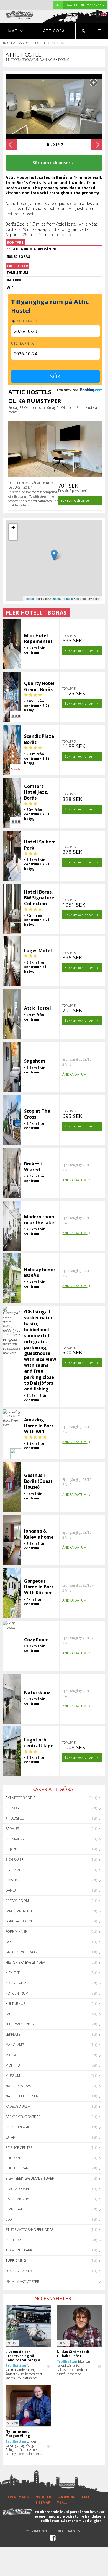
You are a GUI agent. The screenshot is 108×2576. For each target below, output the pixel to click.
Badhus (12, 1829)
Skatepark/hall (19, 2199)
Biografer (15, 1859)
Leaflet (29, 598)
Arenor (12, 1808)
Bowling (13, 1880)
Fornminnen (17, 1932)
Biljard (11, 1849)
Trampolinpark (19, 2250)
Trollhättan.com (16, 43)
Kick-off (13, 1973)
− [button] (13, 536)
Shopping (14, 2158)
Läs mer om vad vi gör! (81, 2521)
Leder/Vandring (20, 2024)
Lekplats (13, 2034)
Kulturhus (15, 2004)
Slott (11, 2219)
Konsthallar (17, 1983)
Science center (19, 2148)
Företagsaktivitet (22, 1921)
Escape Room (17, 1901)
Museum (13, 2076)
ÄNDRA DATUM (75, 1074)
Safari (11, 2137)
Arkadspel (15, 1818)
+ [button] (13, 528)
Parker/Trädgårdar (23, 2117)
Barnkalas (15, 1839)
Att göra (54, 31)
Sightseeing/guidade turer (30, 2178)
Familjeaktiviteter (21, 1911)
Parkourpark (17, 2127)
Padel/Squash (18, 2106)
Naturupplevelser (22, 2096)
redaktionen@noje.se (66, 2531)
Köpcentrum (17, 1993)
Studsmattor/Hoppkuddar (30, 2230)
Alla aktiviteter (25, 2282)
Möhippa (13, 2065)
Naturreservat (19, 2086)
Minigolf (13, 2055)
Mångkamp (15, 2045)
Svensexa (13, 2240)
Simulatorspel (19, 2189)
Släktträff (15, 2209)
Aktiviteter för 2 (20, 1798)
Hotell (40, 43)
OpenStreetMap (62, 598)
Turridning (16, 2261)
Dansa (11, 1890)
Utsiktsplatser (19, 2271)
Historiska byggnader (25, 1962)
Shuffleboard (18, 2168)
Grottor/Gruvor (21, 1952)
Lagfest (12, 2014)
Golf (10, 1942)
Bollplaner (16, 1870)
